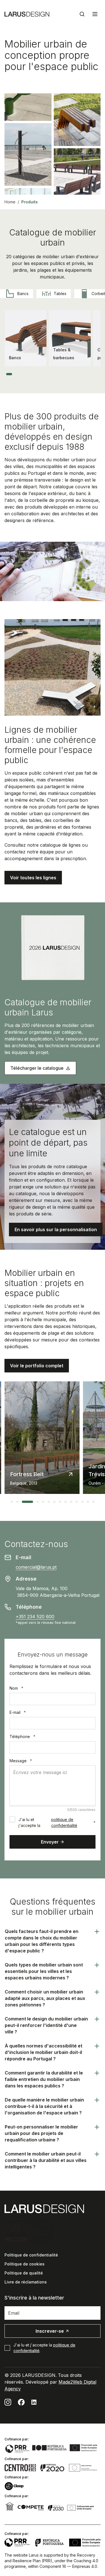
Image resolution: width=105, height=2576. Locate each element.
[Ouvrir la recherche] (82, 14)
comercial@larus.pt (36, 1567)
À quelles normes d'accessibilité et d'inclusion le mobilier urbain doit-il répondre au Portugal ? (44, 2052)
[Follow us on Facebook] (21, 2402)
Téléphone (22, 1737)
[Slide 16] (80, 374)
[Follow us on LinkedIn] (34, 2402)
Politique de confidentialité (31, 2255)
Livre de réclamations (26, 2282)
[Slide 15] (75, 374)
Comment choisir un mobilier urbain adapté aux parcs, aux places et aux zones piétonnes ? (45, 1998)
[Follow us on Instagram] (8, 2402)
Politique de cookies (25, 2264)
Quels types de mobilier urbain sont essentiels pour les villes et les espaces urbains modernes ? (44, 1971)
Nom (16, 1688)
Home (10, 202)
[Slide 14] (71, 374)
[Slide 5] (30, 374)
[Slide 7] (39, 374)
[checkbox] (12, 1819)
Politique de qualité (24, 2273)
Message (21, 1761)
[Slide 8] (43, 374)
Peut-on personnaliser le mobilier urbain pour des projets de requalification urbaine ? (41, 2133)
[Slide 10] (53, 374)
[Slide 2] (16, 374)
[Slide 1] (9, 374)
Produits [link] (30, 202)
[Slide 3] (21, 374)
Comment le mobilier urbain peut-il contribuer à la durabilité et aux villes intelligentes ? (46, 2160)
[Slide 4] (25, 374)
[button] (33, 878)
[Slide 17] (85, 374)
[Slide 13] (66, 374)
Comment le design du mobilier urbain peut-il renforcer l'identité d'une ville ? (46, 2025)
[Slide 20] (98, 374)
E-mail (18, 1712)
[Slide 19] (94, 374)
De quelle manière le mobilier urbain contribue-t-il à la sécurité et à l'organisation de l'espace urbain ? (44, 2106)
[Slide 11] (57, 374)
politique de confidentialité (64, 1822)
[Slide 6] (34, 374)
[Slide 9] (48, 374)
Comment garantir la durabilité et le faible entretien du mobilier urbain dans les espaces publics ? (44, 2079)
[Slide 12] (62, 374)
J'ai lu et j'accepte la (57, 1822)
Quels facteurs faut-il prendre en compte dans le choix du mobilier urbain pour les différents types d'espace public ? (42, 1941)
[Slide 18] (89, 374)
